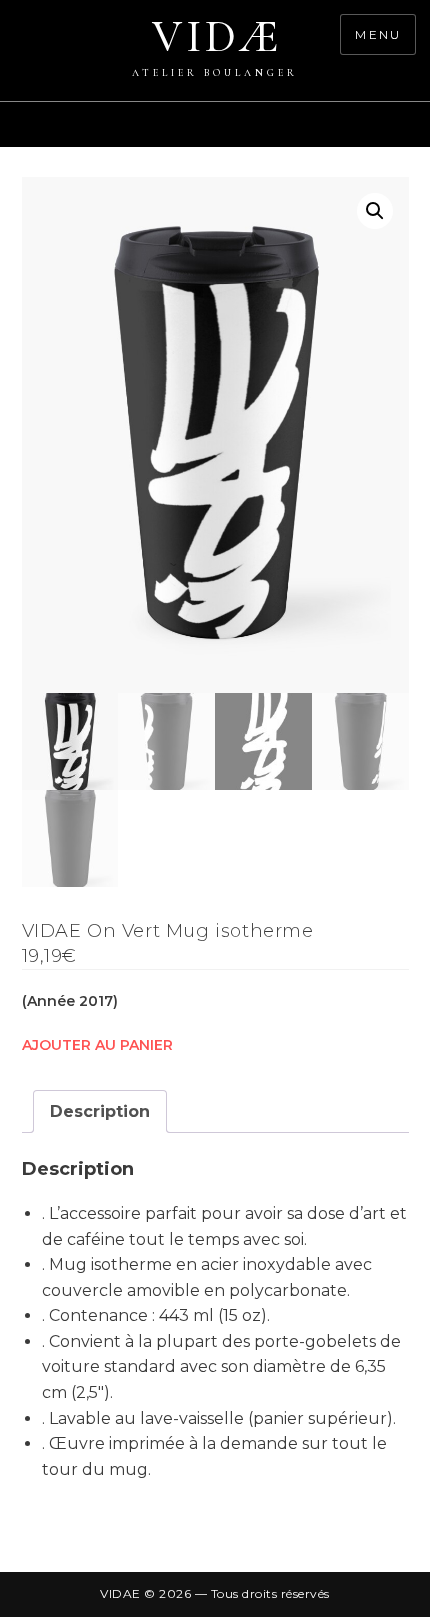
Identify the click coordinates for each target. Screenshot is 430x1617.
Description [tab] (100, 1111)
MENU (378, 34)
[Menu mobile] (420, 135)
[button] (375, 211)
